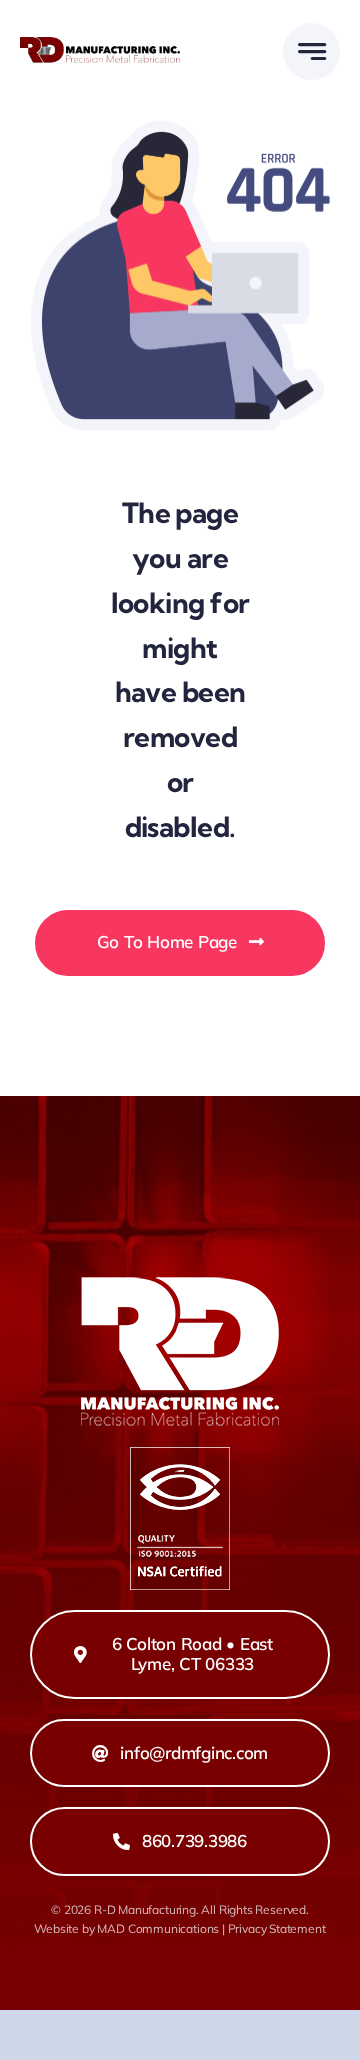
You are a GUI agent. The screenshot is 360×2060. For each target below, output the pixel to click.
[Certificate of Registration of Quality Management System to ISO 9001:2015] (180, 1455)
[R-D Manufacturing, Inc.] (100, 45)
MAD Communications (158, 1928)
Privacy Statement (277, 1928)
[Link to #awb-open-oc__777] (311, 51)
